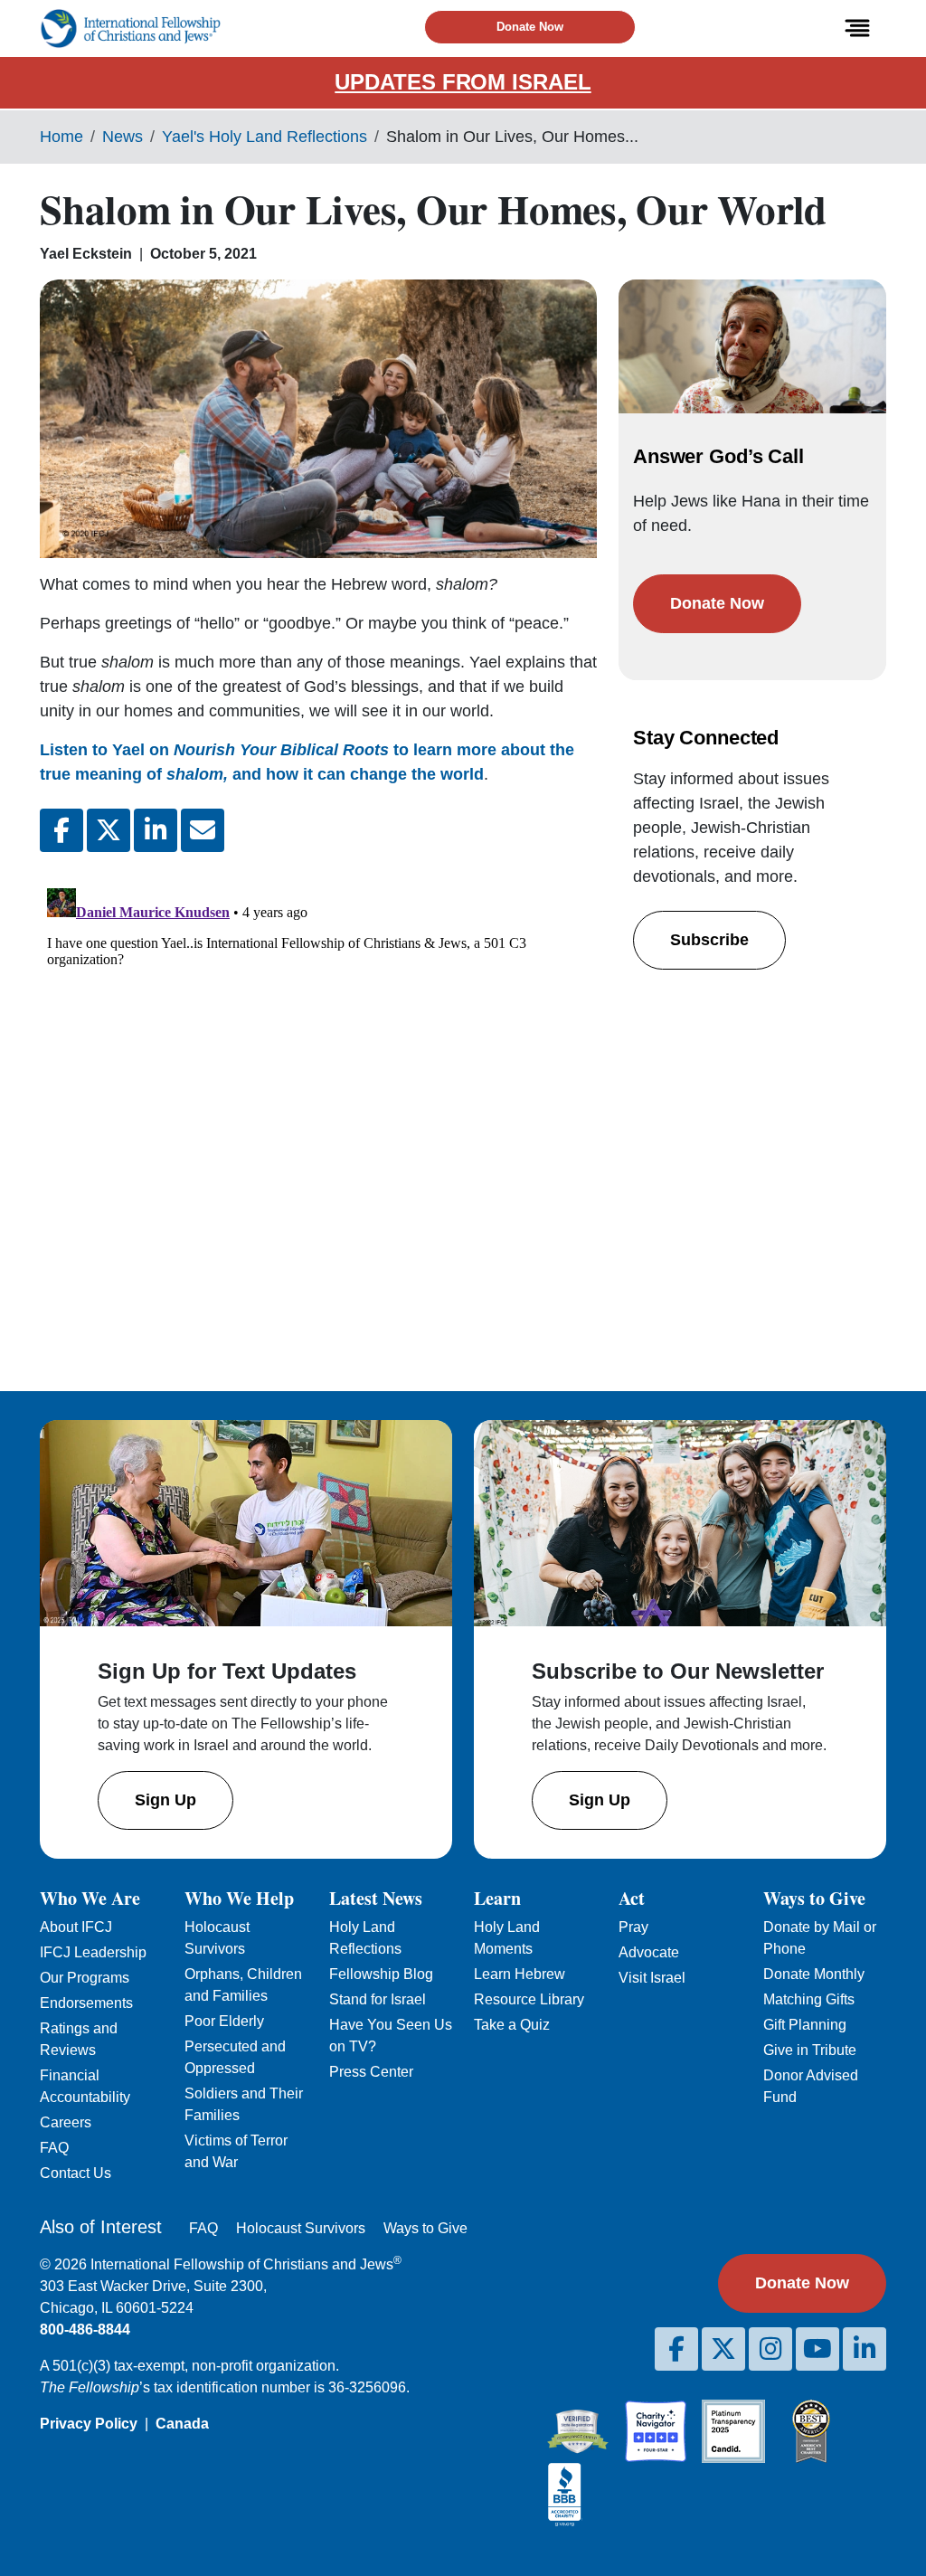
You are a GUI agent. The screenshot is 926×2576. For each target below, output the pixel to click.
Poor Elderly (224, 2021)
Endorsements (86, 2003)
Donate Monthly (814, 1974)
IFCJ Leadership (93, 1952)
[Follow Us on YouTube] (817, 2349)
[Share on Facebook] (61, 830)
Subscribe (709, 940)
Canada (182, 2424)
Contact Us (76, 2173)
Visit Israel (652, 1978)
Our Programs (85, 1978)
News (123, 137)
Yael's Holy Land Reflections (265, 137)
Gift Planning (805, 2025)
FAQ (54, 2148)
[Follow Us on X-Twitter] (723, 2349)
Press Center (371, 2072)
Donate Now (530, 27)
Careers (66, 2122)
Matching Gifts (809, 1999)
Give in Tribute (810, 2050)
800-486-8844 (85, 2330)
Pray (633, 1927)
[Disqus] (318, 1107)
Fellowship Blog (381, 1974)
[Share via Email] (203, 830)
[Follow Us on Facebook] (676, 2349)
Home (61, 137)
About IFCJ (76, 1927)
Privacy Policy (89, 2424)
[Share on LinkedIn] (156, 830)
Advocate (649, 1952)
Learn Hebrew (520, 1974)
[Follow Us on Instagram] (770, 2349)
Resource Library (529, 1999)
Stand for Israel (378, 1999)
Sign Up (165, 1800)
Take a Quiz (512, 2025)
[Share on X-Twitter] (109, 830)
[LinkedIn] (865, 2349)
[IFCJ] (130, 28)
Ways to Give (425, 2228)
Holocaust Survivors (301, 2228)
